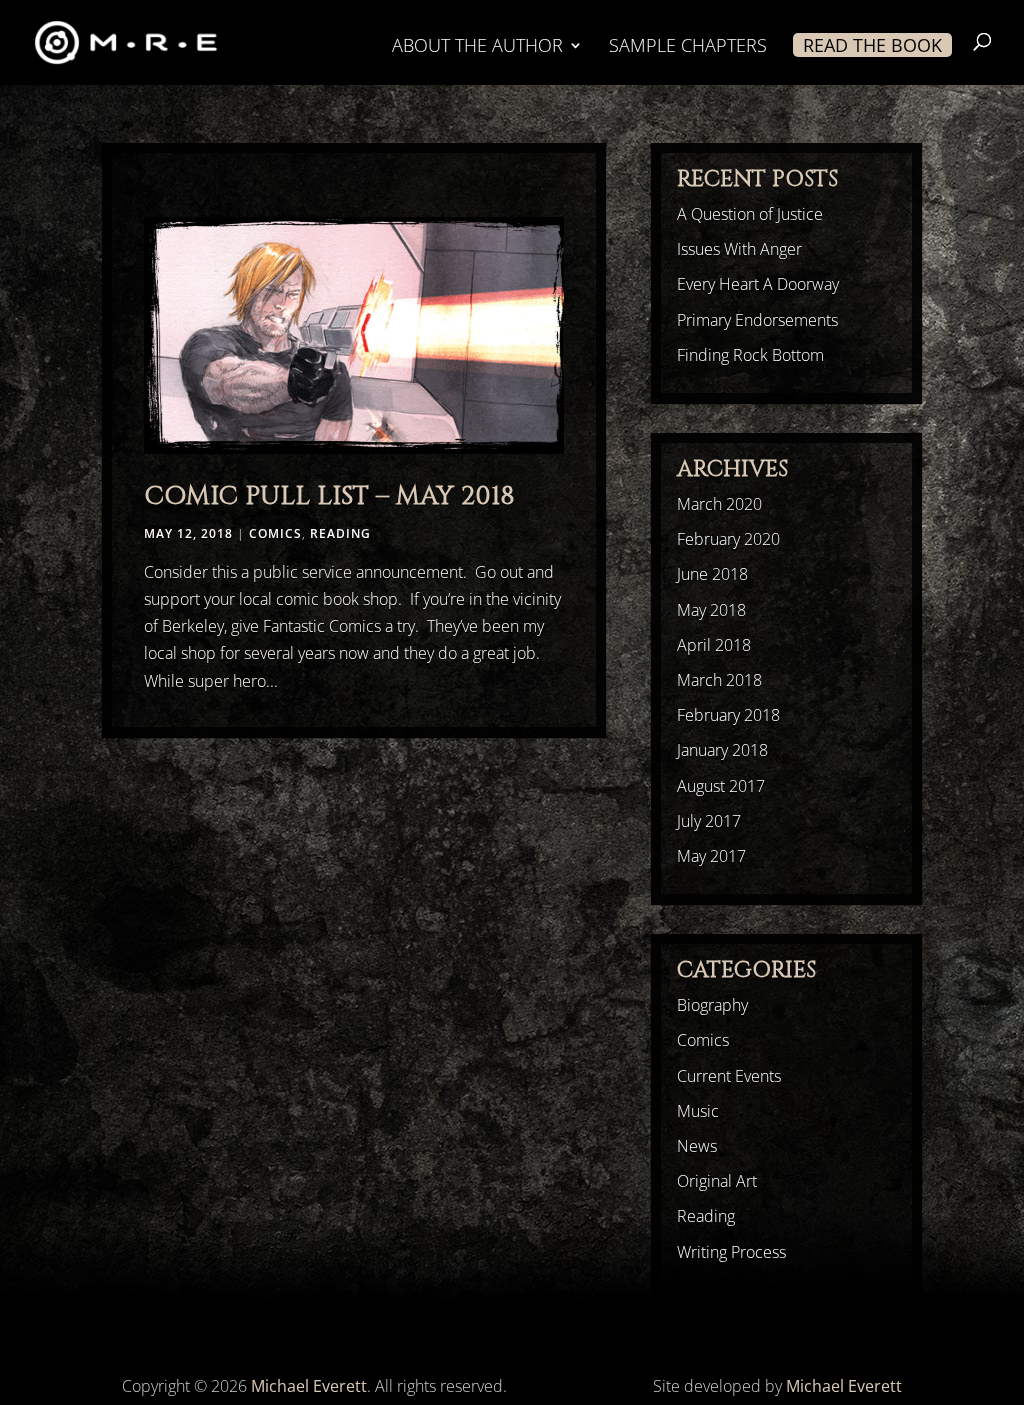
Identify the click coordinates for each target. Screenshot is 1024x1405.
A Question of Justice (750, 214)
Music (698, 1111)
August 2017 (721, 786)
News (697, 1146)
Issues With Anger (739, 249)
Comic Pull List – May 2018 (329, 496)
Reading (340, 533)
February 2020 (728, 539)
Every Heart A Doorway (758, 284)
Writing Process (731, 1252)
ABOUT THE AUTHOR (477, 47)
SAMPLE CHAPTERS (688, 47)
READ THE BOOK (872, 45)
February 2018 (728, 715)
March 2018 (719, 680)
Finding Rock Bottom (750, 355)
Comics (275, 533)
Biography (712, 1005)
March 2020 (719, 504)
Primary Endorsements (757, 320)
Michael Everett (309, 1386)
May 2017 (711, 856)
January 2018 (722, 750)
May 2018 (711, 610)
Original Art (717, 1181)
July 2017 (709, 821)
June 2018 (712, 574)
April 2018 (714, 645)
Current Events (729, 1076)
